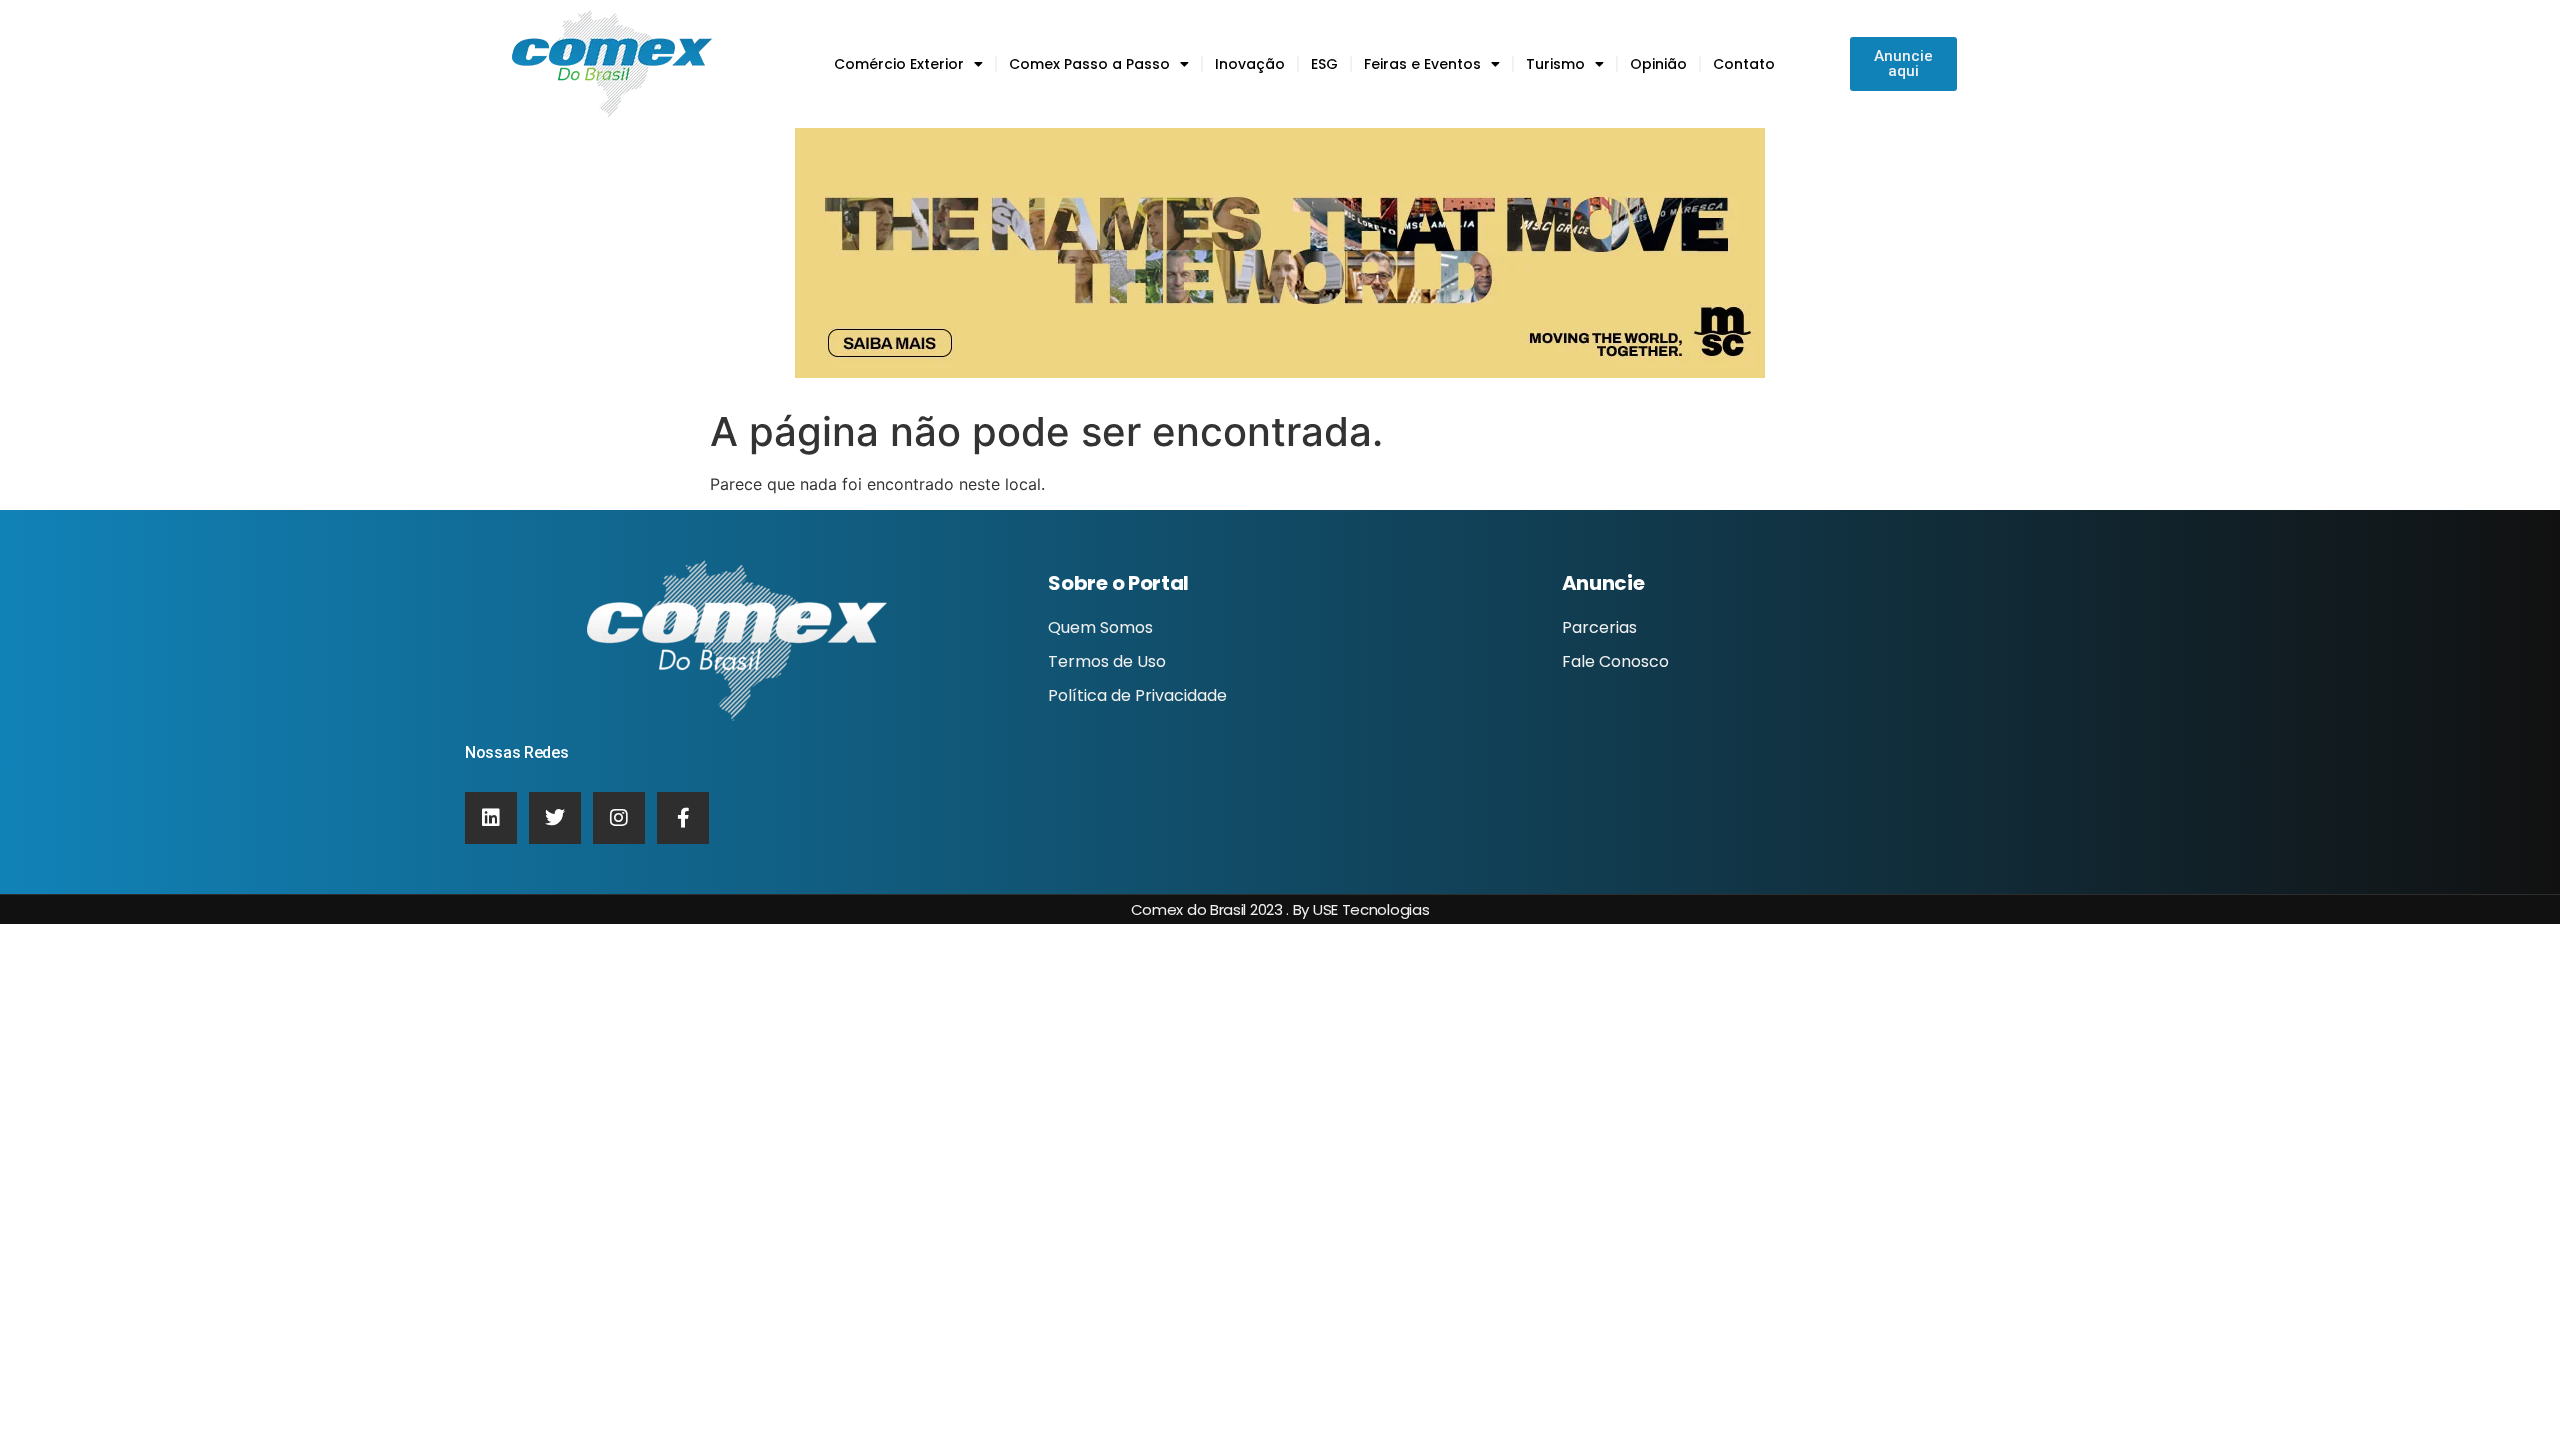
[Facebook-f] (683, 818)
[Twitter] (555, 818)
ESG (1324, 64)
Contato (1744, 64)
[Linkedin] (491, 818)
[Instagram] (619, 818)
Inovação (1250, 64)
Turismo (1555, 64)
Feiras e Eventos (1422, 64)
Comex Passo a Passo (1089, 64)
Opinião (1658, 64)
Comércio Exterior (899, 64)
